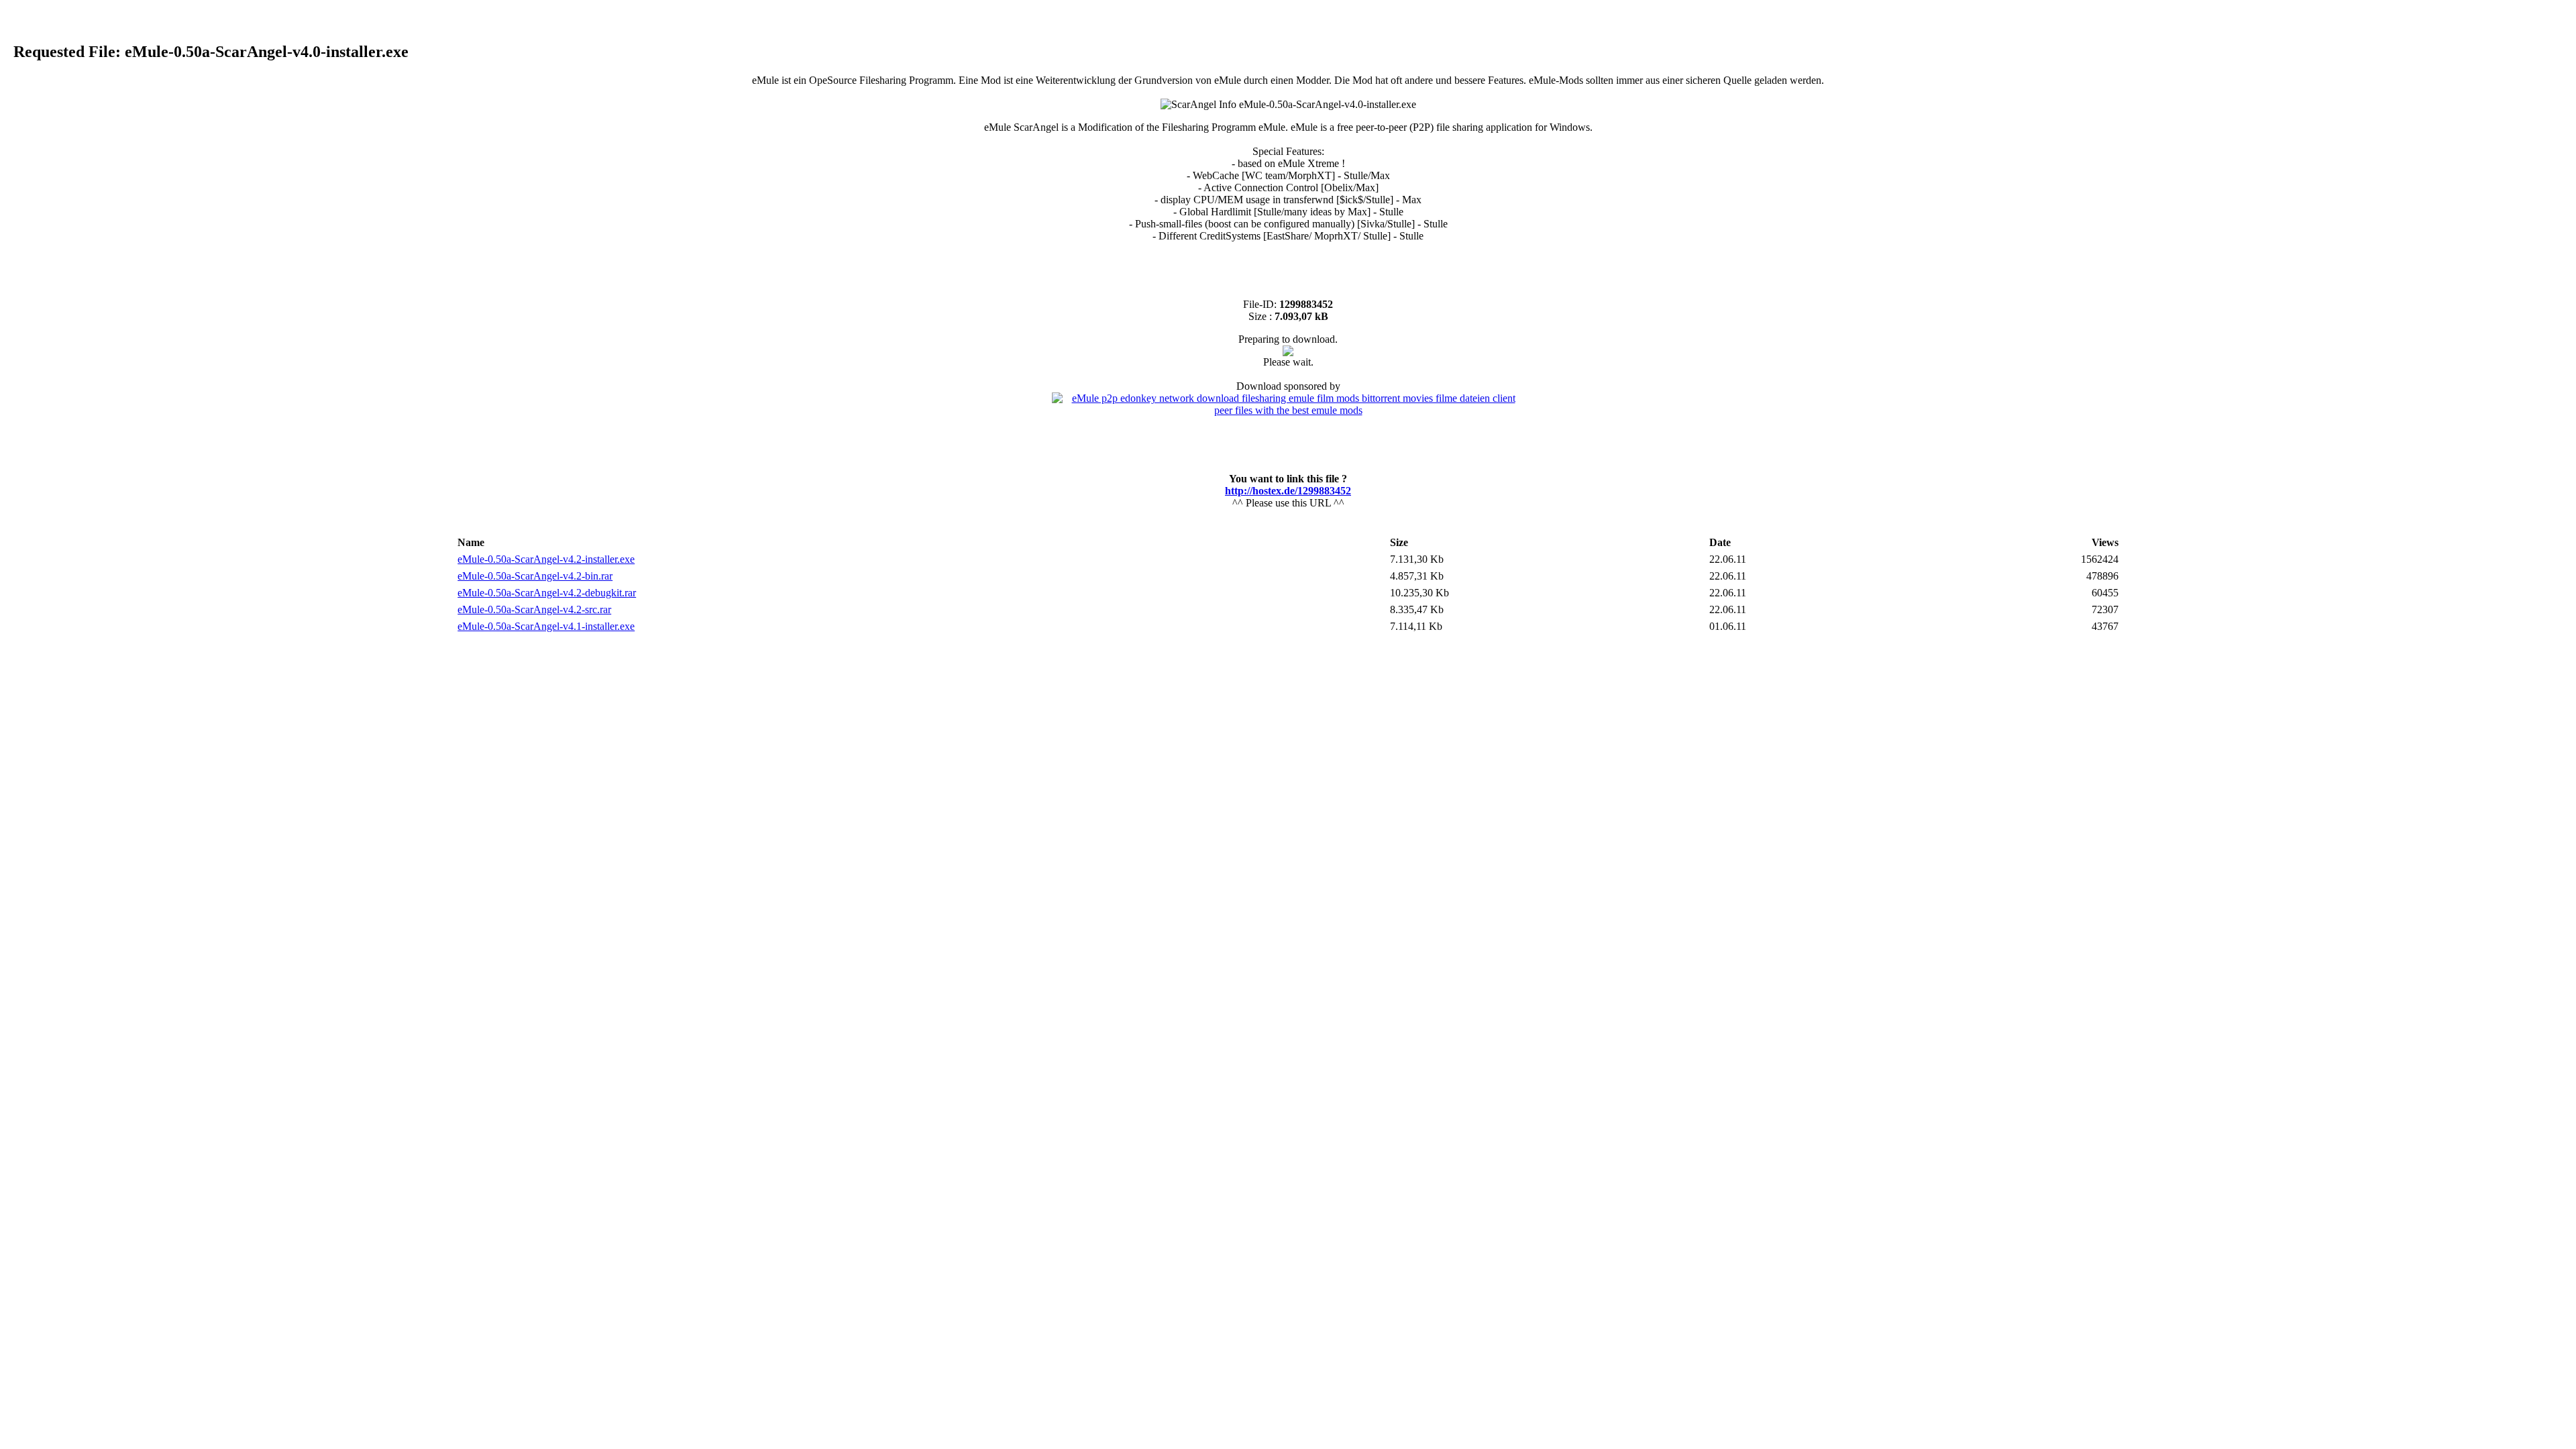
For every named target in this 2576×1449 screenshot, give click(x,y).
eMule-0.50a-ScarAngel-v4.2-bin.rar (535, 576)
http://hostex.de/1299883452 (1288, 491)
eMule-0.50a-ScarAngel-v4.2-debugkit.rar (547, 593)
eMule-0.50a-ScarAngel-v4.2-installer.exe (546, 559)
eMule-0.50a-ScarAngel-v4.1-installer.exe (546, 626)
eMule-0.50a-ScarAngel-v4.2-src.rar (534, 609)
